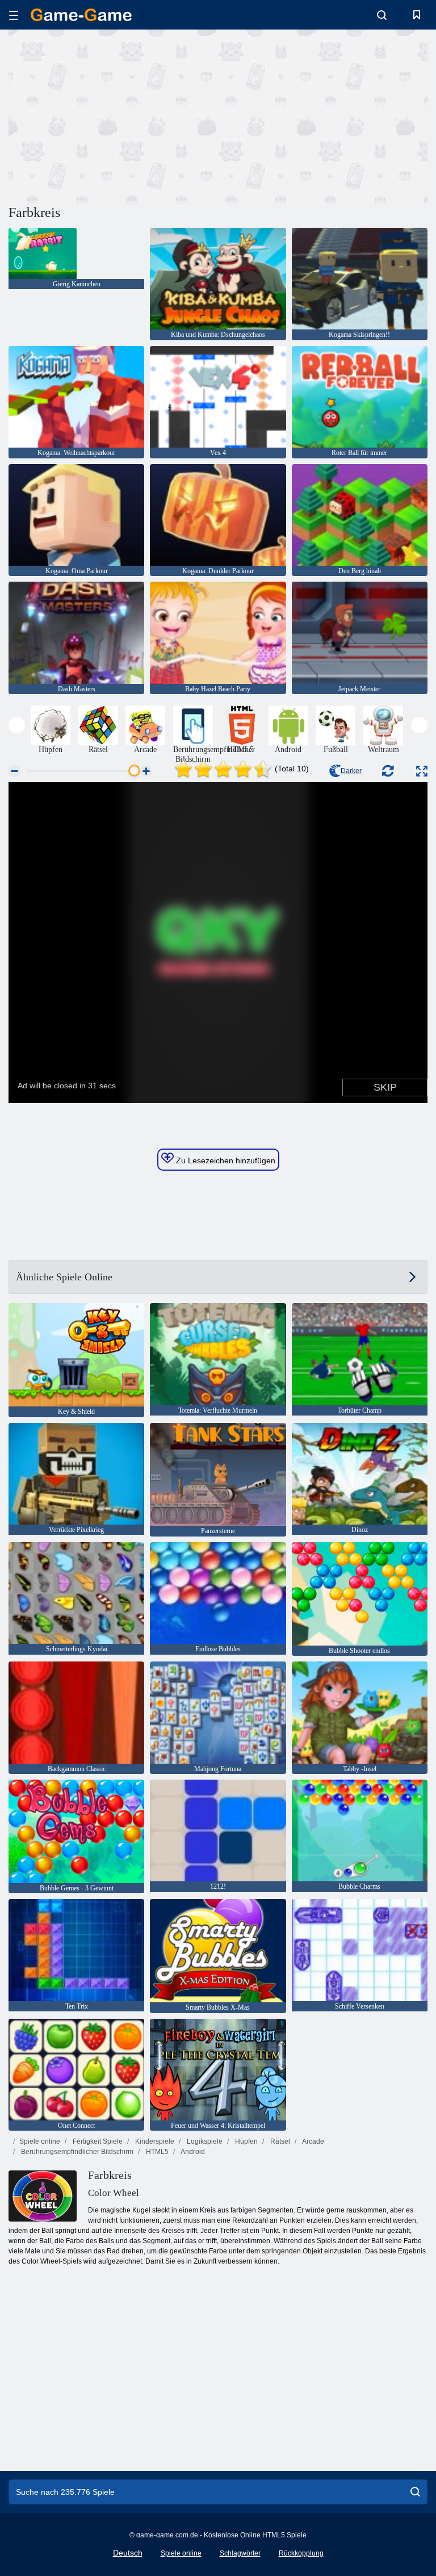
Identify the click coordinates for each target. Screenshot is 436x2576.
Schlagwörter (240, 2553)
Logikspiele (204, 2141)
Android (192, 2152)
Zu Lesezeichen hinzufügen (225, 1160)
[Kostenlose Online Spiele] (81, 15)
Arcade (313, 2141)
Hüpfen (246, 2141)
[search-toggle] (382, 15)
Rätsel (279, 2141)
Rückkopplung (301, 2553)
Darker (351, 771)
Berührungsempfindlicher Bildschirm (76, 2152)
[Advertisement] (114, 115)
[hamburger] (14, 15)
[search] (415, 2492)
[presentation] (17, 725)
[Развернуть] (422, 771)
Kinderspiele (154, 2141)
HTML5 (156, 2152)
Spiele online (40, 2141)
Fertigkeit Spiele (97, 2141)
